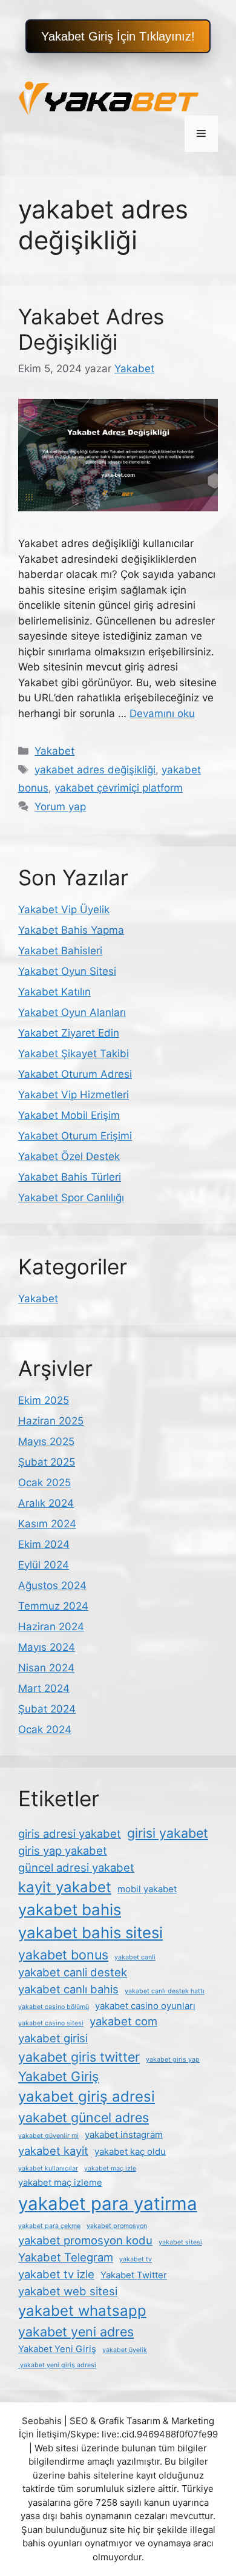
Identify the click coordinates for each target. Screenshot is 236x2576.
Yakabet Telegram (66, 2257)
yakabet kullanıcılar (48, 2168)
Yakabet (54, 751)
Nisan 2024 (46, 1668)
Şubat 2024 (47, 1709)
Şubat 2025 (47, 1462)
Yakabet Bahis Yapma (71, 930)
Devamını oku (162, 713)
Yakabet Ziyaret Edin (69, 1033)
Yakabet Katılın (54, 992)
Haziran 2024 (51, 1627)
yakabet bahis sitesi (90, 1932)
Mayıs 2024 (47, 1647)
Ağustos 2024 (52, 1585)
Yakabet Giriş (58, 2076)
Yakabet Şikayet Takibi (74, 1054)
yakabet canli (135, 1957)
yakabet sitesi (180, 2242)
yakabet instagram (124, 2135)
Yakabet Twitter (134, 2275)
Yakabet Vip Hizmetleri (74, 1095)
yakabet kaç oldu (130, 2152)
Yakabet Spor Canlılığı (71, 1198)
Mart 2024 (44, 1688)
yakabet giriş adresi (87, 2096)
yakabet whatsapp (82, 2311)
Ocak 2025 (44, 1483)
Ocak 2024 (45, 1729)
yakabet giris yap (173, 2060)
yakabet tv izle (56, 2274)
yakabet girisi (53, 2038)
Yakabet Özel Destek (69, 1156)
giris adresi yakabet (70, 1834)
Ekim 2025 (44, 1400)
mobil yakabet (147, 1889)
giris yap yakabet (63, 1850)
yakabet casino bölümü (54, 2007)
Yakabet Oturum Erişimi (75, 1136)
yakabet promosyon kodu (85, 2240)
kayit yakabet (65, 1887)
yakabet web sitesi (68, 2291)
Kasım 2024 (47, 1524)
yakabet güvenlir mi (48, 2136)
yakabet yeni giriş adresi (57, 2365)
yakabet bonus (63, 1955)
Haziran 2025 (51, 1421)
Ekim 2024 (44, 1544)
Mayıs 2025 (46, 1441)
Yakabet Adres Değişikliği (91, 329)
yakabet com (123, 2021)
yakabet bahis (70, 1909)
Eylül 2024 (44, 1565)
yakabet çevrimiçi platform (119, 788)
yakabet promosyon (117, 2226)
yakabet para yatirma (108, 2204)
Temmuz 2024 (53, 1606)
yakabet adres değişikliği (95, 770)
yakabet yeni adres (76, 2332)
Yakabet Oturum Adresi (75, 1074)
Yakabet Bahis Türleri (70, 1177)
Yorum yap (60, 807)
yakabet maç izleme (60, 2182)
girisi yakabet (168, 1833)
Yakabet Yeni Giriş (57, 2349)
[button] (118, 36)
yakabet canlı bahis (68, 1989)
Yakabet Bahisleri (60, 951)
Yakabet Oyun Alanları (72, 1012)
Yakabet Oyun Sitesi (67, 971)
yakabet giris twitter (79, 2057)
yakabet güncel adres (84, 2117)
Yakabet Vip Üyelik (64, 909)
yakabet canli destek (73, 1972)
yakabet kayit (53, 2151)
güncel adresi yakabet (76, 1867)
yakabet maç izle (110, 2168)
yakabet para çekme (49, 2226)
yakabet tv (136, 2259)
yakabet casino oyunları (145, 2006)
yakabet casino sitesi (51, 2023)
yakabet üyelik (125, 2350)
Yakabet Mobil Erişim (69, 1115)
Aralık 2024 (46, 1503)
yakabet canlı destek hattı (165, 1991)
